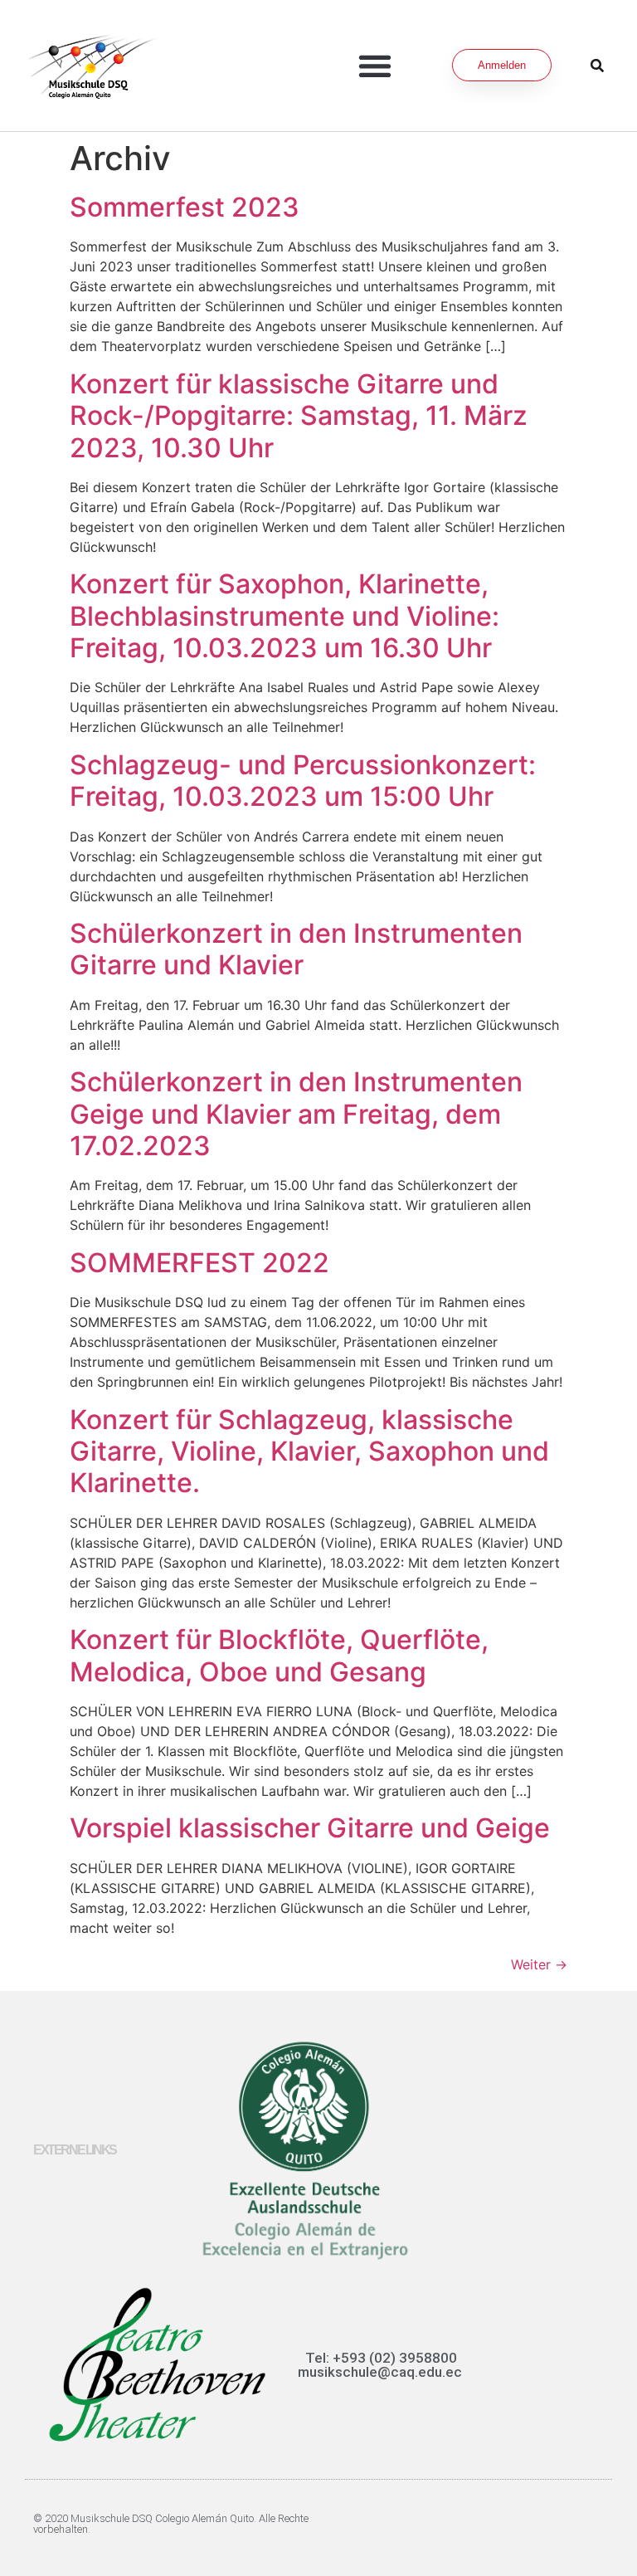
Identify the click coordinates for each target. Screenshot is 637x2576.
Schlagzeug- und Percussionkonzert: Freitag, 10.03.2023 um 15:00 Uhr (303, 781)
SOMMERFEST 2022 (199, 1263)
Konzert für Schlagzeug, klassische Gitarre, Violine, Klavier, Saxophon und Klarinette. (309, 1451)
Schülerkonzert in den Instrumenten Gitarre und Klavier (296, 949)
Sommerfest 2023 (185, 207)
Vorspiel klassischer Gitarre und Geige (310, 1828)
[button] (374, 65)
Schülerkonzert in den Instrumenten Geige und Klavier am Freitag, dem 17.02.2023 (296, 1114)
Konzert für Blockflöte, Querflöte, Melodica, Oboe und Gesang (279, 1655)
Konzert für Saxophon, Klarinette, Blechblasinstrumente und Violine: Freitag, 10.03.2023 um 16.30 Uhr (284, 616)
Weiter (539, 1964)
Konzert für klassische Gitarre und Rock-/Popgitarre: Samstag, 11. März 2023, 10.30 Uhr (299, 416)
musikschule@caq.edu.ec (380, 2372)
